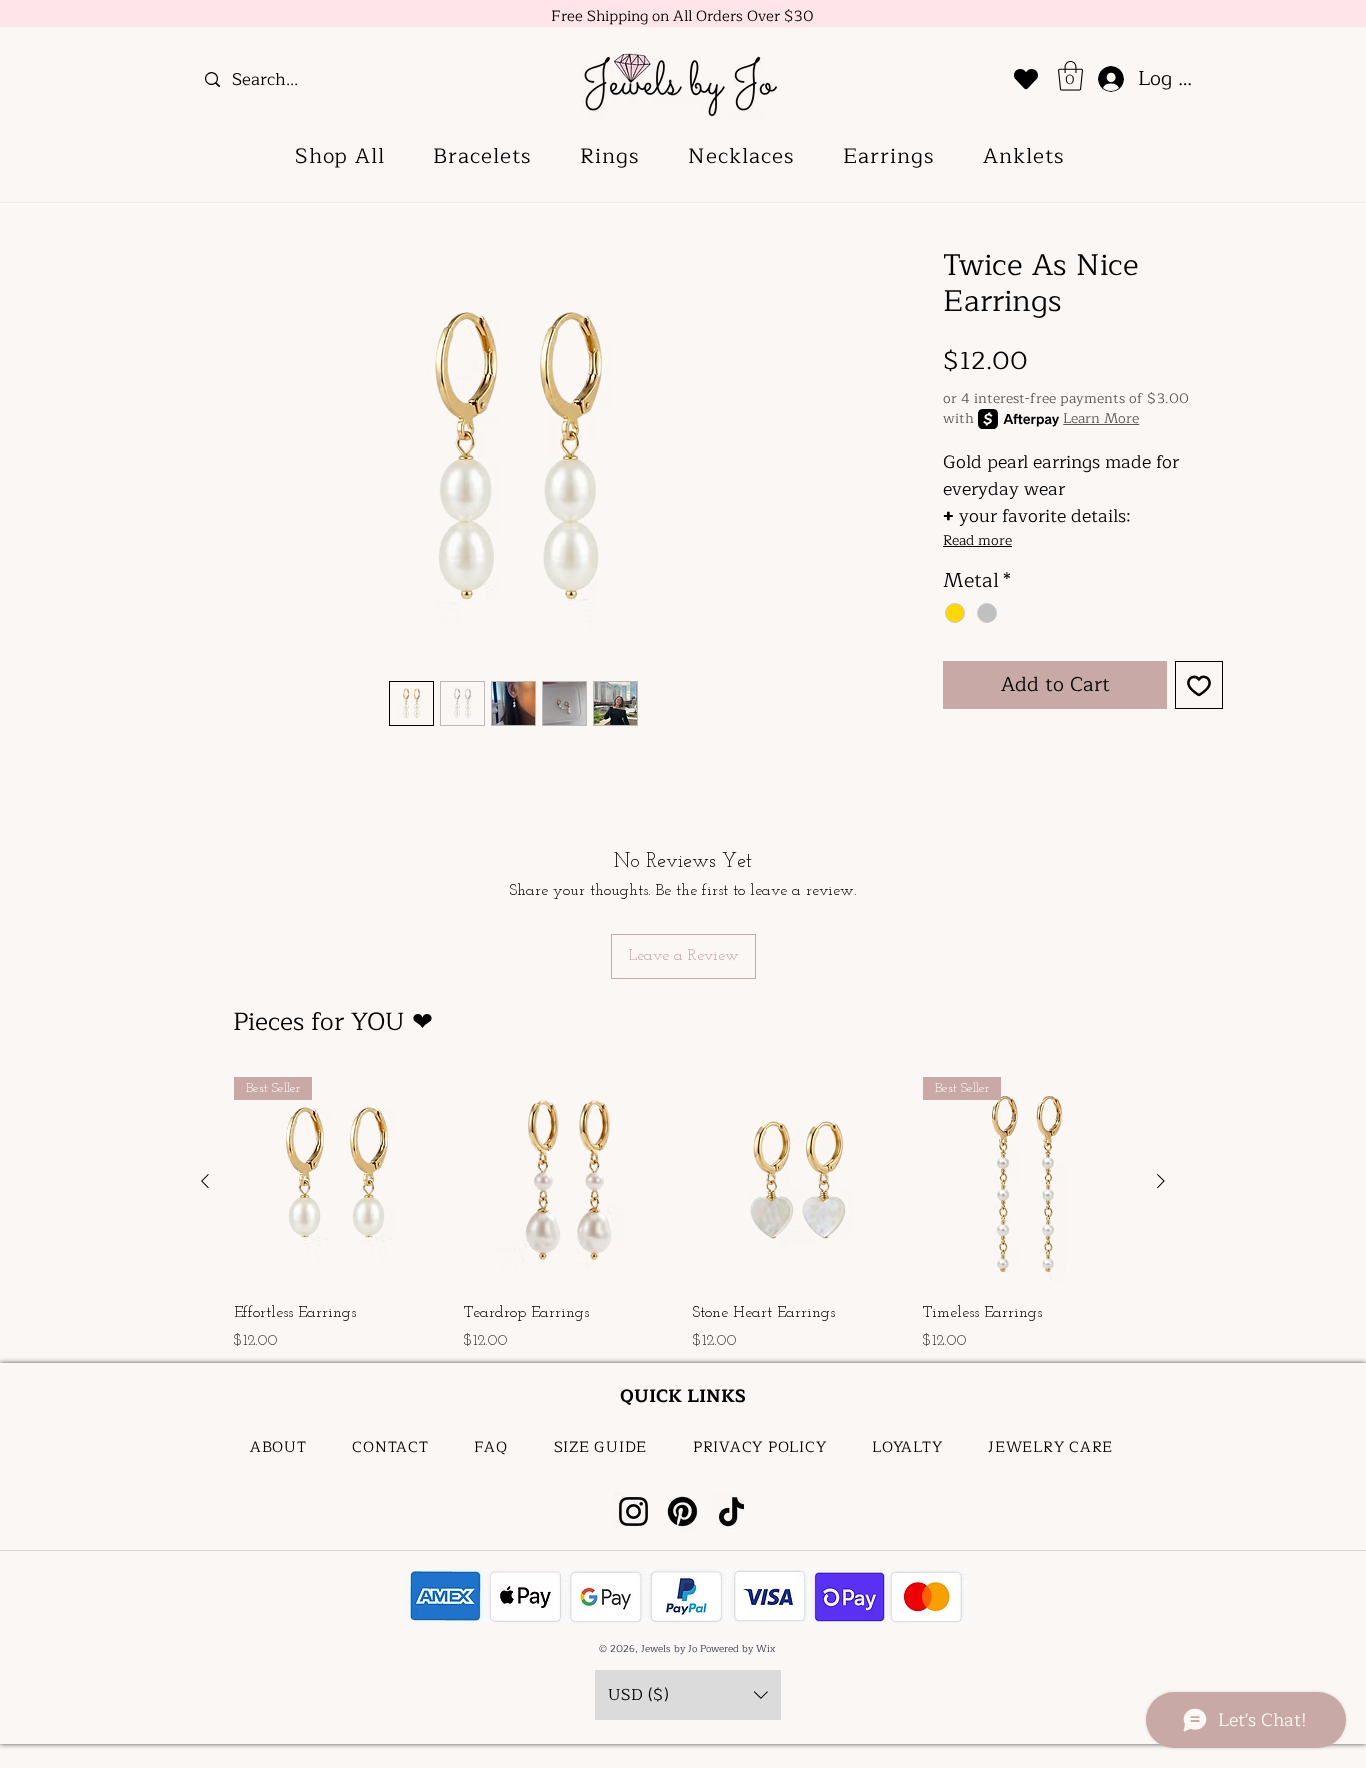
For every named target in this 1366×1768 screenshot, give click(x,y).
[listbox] (688, 1695)
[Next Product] (1161, 1181)
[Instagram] (633, 1511)
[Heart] (1026, 79)
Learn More (1101, 419)
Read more (977, 541)
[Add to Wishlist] (1199, 685)
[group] (683, 1217)
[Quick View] (569, 1182)
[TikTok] (731, 1511)
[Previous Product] (205, 1181)
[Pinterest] (682, 1511)
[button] (1070, 76)
